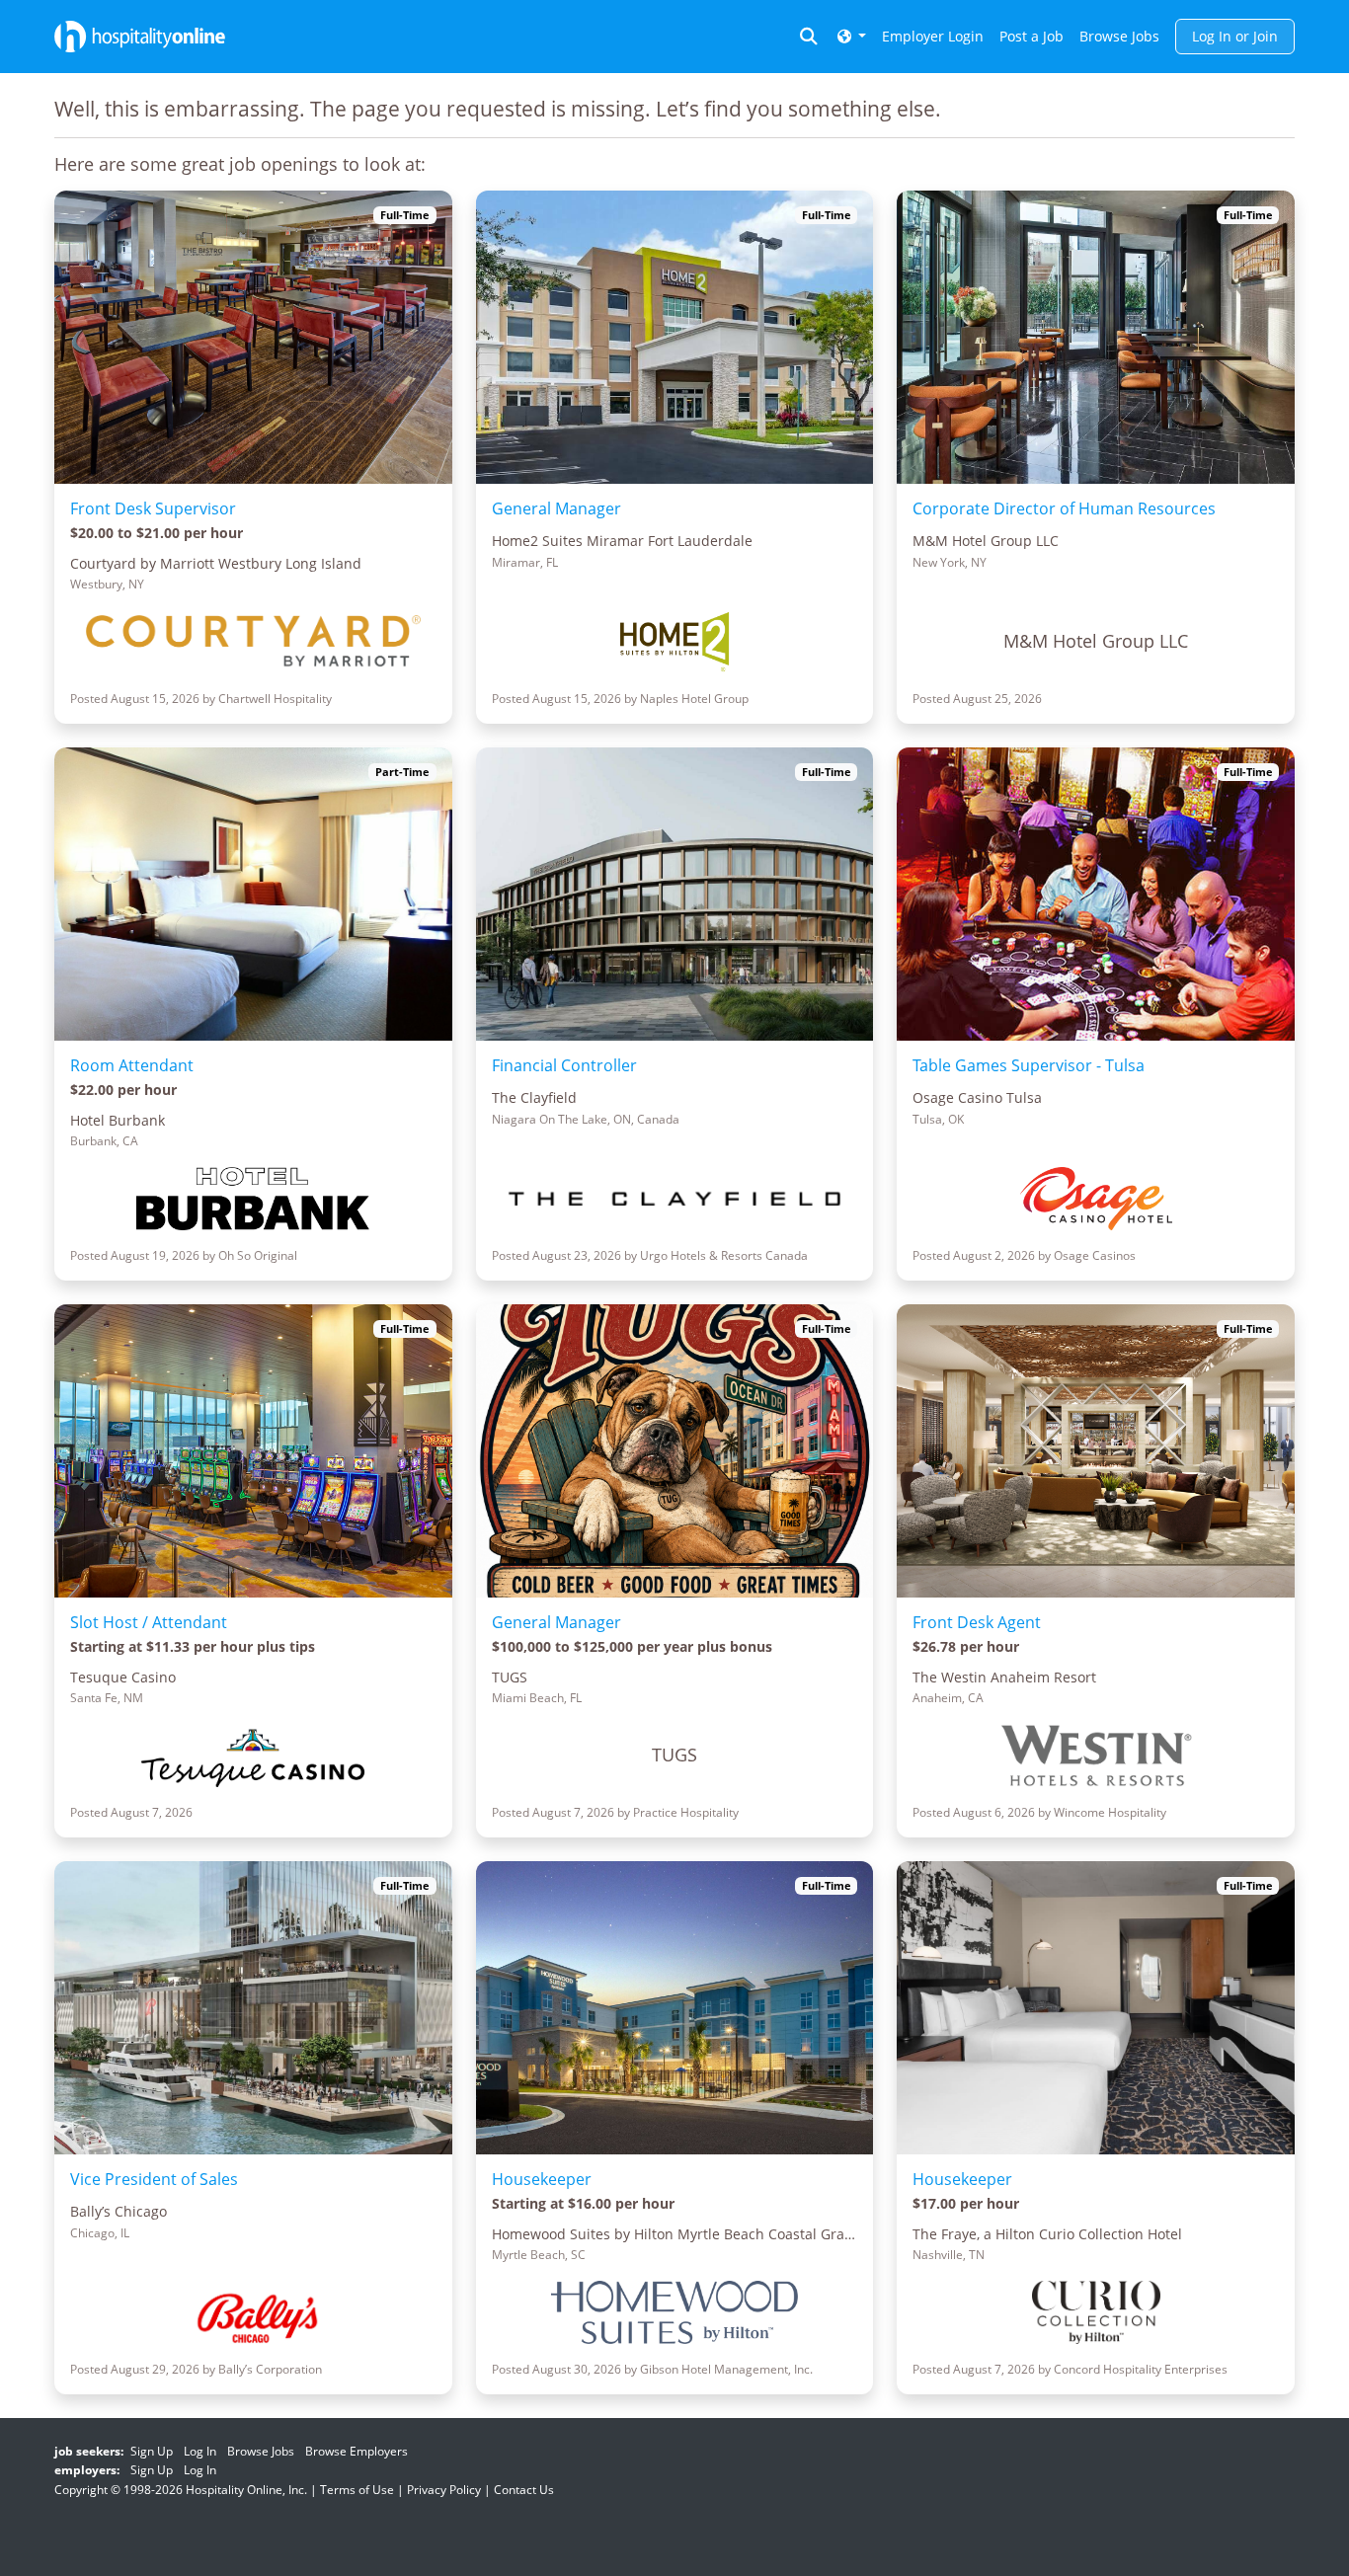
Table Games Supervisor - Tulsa (1029, 1065)
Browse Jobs (1119, 36)
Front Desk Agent (977, 1622)
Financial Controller (564, 1065)
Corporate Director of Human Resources (1064, 508)
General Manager (556, 508)
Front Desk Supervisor (153, 508)
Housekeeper (542, 2179)
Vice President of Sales (154, 2179)
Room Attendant (132, 1065)
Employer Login (933, 36)
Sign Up (152, 2451)
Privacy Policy (444, 2490)
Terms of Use (357, 2490)
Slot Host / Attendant (149, 1622)
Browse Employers (357, 2451)
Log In (200, 2451)
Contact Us (524, 2490)
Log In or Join (1235, 36)
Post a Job (1032, 36)
